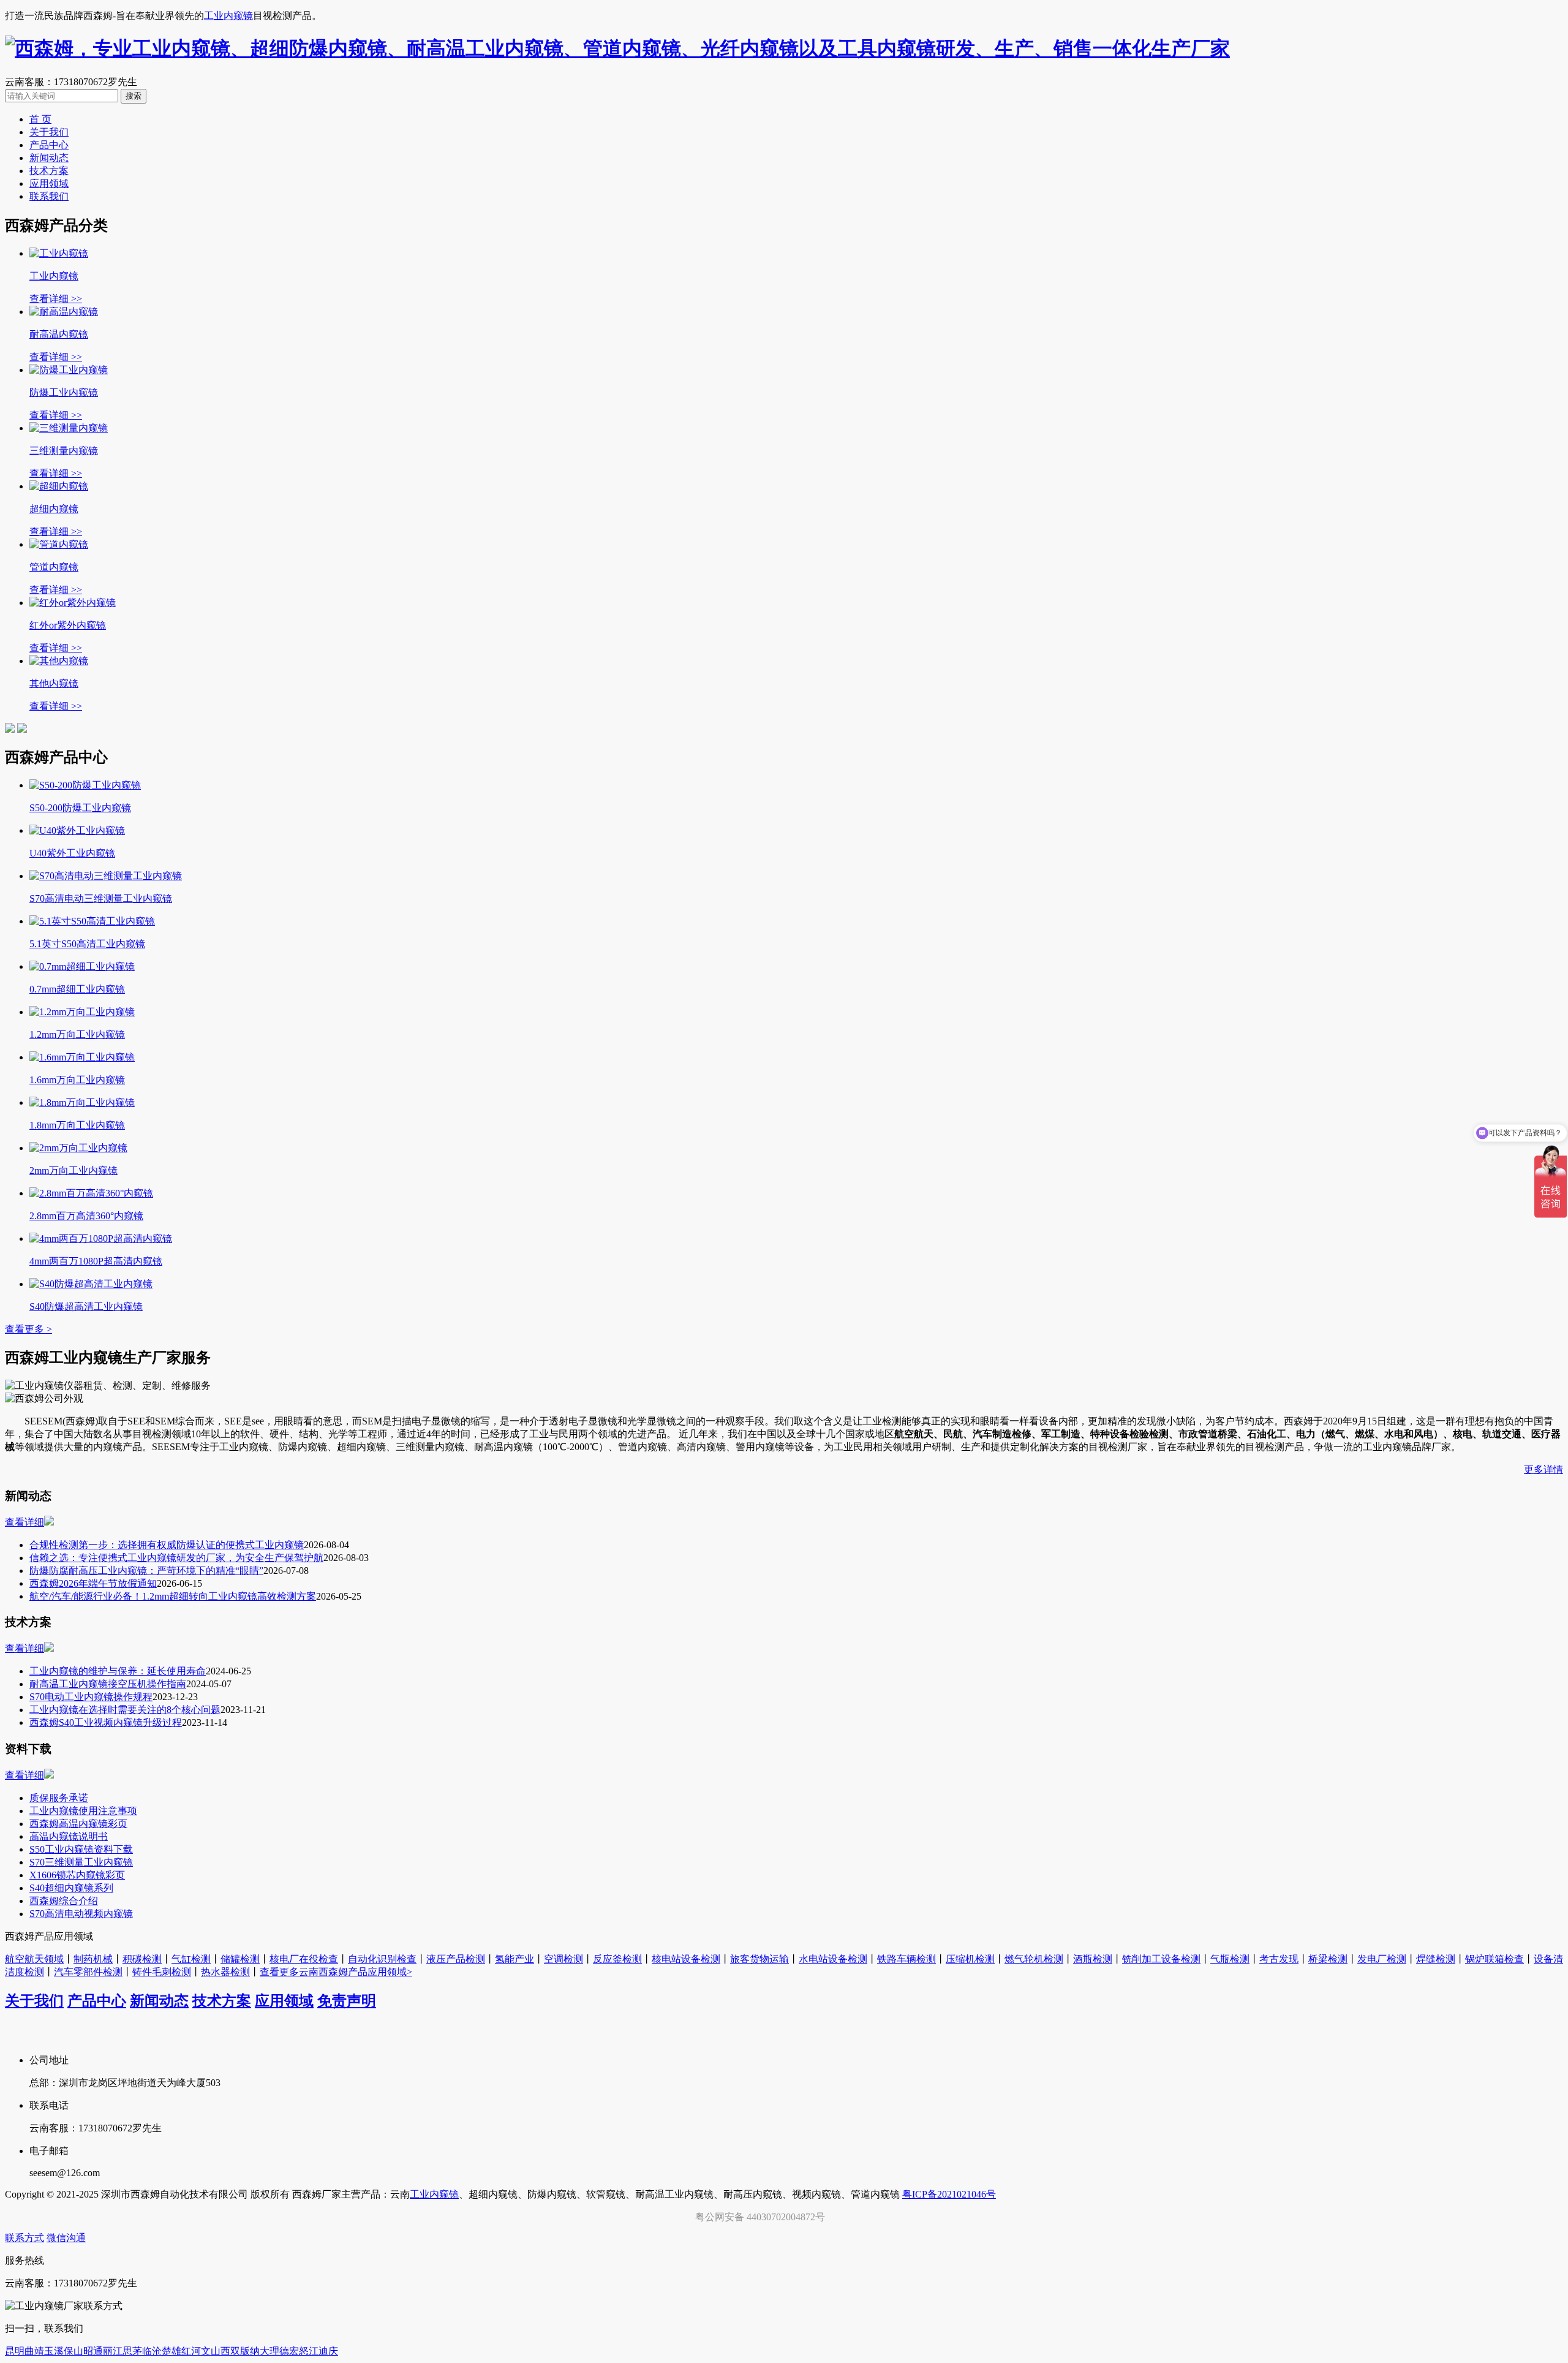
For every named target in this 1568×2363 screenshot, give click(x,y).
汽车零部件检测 (88, 1972)
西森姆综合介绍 (64, 1901)
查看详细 (24, 1522)
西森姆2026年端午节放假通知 (93, 1583)
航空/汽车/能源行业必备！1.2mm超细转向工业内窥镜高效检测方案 (173, 1596)
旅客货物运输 (759, 1959)
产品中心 (49, 145)
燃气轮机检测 (1034, 1959)
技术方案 (49, 171)
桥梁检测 (1328, 1959)
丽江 (113, 2351)
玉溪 (54, 2351)
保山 (73, 2351)
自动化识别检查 (382, 1959)
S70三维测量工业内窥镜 (81, 1862)
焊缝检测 (1436, 1959)
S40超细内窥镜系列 (71, 1888)
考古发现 (1279, 1959)
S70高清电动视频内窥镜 (81, 1914)
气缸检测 (191, 1959)
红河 (191, 2351)
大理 (269, 2351)
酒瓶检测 (1093, 1959)
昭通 (93, 2351)
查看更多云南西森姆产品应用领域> (336, 1972)
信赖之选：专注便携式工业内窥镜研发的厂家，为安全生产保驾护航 (176, 1558)
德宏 (289, 2351)
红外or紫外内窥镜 (68, 625)
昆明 (15, 2351)
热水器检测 (225, 1972)
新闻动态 (49, 158)
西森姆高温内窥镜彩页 (78, 1824)
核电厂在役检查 (304, 1959)
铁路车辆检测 (907, 1959)
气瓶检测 (1230, 1959)
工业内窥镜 (228, 16)
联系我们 (49, 196)
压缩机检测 (970, 1959)
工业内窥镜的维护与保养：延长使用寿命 (118, 1671)
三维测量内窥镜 (64, 451)
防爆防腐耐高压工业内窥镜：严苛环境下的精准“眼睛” (146, 1571)
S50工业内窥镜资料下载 (81, 1849)
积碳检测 (142, 1959)
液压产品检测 (456, 1959)
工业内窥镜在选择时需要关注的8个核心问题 (125, 1710)
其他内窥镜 (54, 683)
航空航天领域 (34, 1959)
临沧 (152, 2351)
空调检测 (563, 1959)
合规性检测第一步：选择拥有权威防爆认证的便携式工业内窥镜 (167, 1545)
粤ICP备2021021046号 (949, 2194)
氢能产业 (514, 1959)
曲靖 (34, 2351)
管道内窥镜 (54, 567)
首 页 (40, 119)
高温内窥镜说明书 (69, 1836)
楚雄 (171, 2351)
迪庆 (328, 2351)
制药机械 (93, 1959)
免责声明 (347, 2001)
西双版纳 (240, 2351)
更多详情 (1543, 1469)
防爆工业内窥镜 (64, 392)
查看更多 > (28, 1329)
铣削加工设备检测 (1161, 1959)
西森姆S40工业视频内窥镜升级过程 (106, 1722)
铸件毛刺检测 (162, 1972)
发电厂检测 (1382, 1959)
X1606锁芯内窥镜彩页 (77, 1875)
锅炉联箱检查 (1494, 1959)
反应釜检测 (617, 1959)
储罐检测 (240, 1959)
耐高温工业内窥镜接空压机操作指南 (108, 1684)
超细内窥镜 (54, 509)
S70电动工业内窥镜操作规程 (91, 1697)
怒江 (309, 2351)
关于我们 (49, 132)
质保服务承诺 (59, 1798)
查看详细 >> (56, 299)
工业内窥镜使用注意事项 (83, 1811)
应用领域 (49, 183)
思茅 (132, 2351)
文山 (211, 2351)
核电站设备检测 (686, 1959)
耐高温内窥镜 (59, 334)
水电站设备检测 (833, 1959)
